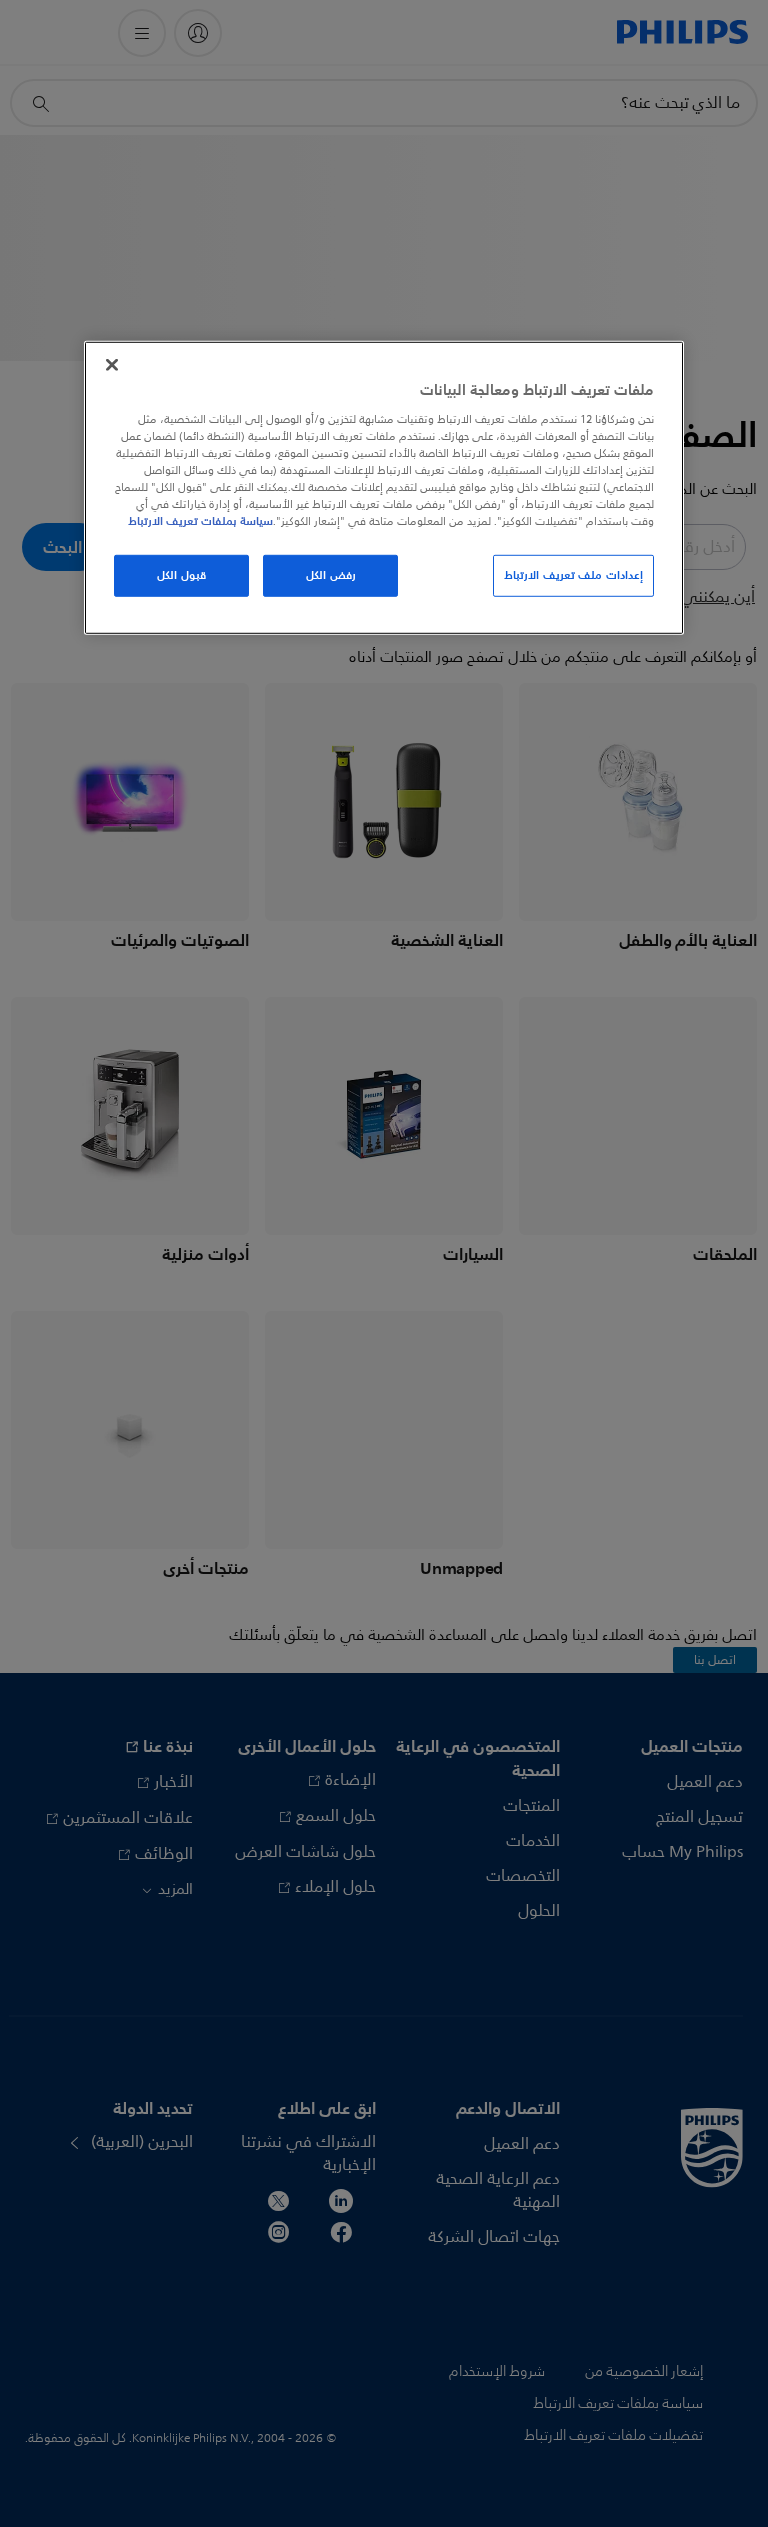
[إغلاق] (112, 365)
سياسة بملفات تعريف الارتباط (200, 521)
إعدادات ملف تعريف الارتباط (573, 575)
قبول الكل (181, 575)
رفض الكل (331, 575)
